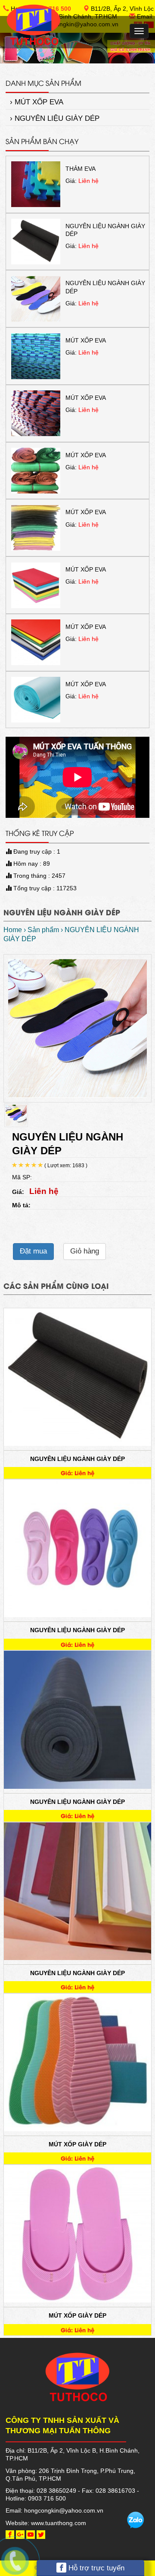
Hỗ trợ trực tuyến (95, 2568)
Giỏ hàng (85, 1251)
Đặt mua (33, 1251)
